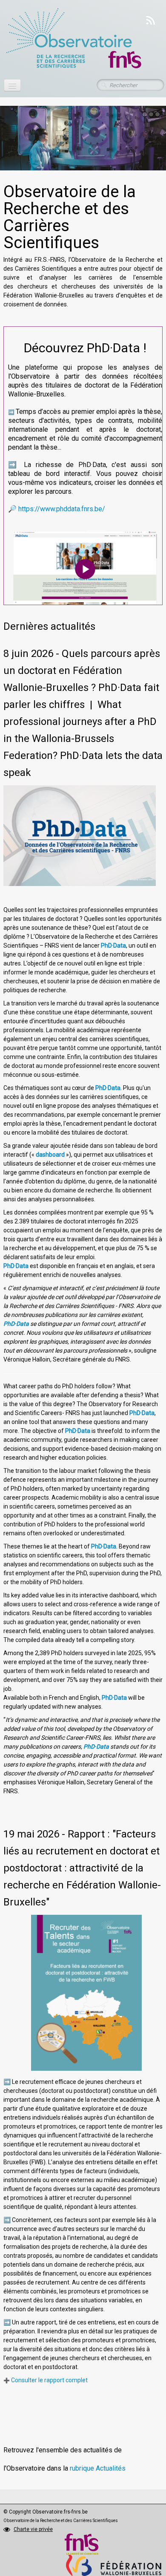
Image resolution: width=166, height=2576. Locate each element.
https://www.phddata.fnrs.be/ (62, 509)
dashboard (50, 1155)
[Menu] (12, 85)
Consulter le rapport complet (49, 2380)
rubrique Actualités (98, 2468)
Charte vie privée (33, 2529)
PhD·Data (113, 945)
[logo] (73, 39)
